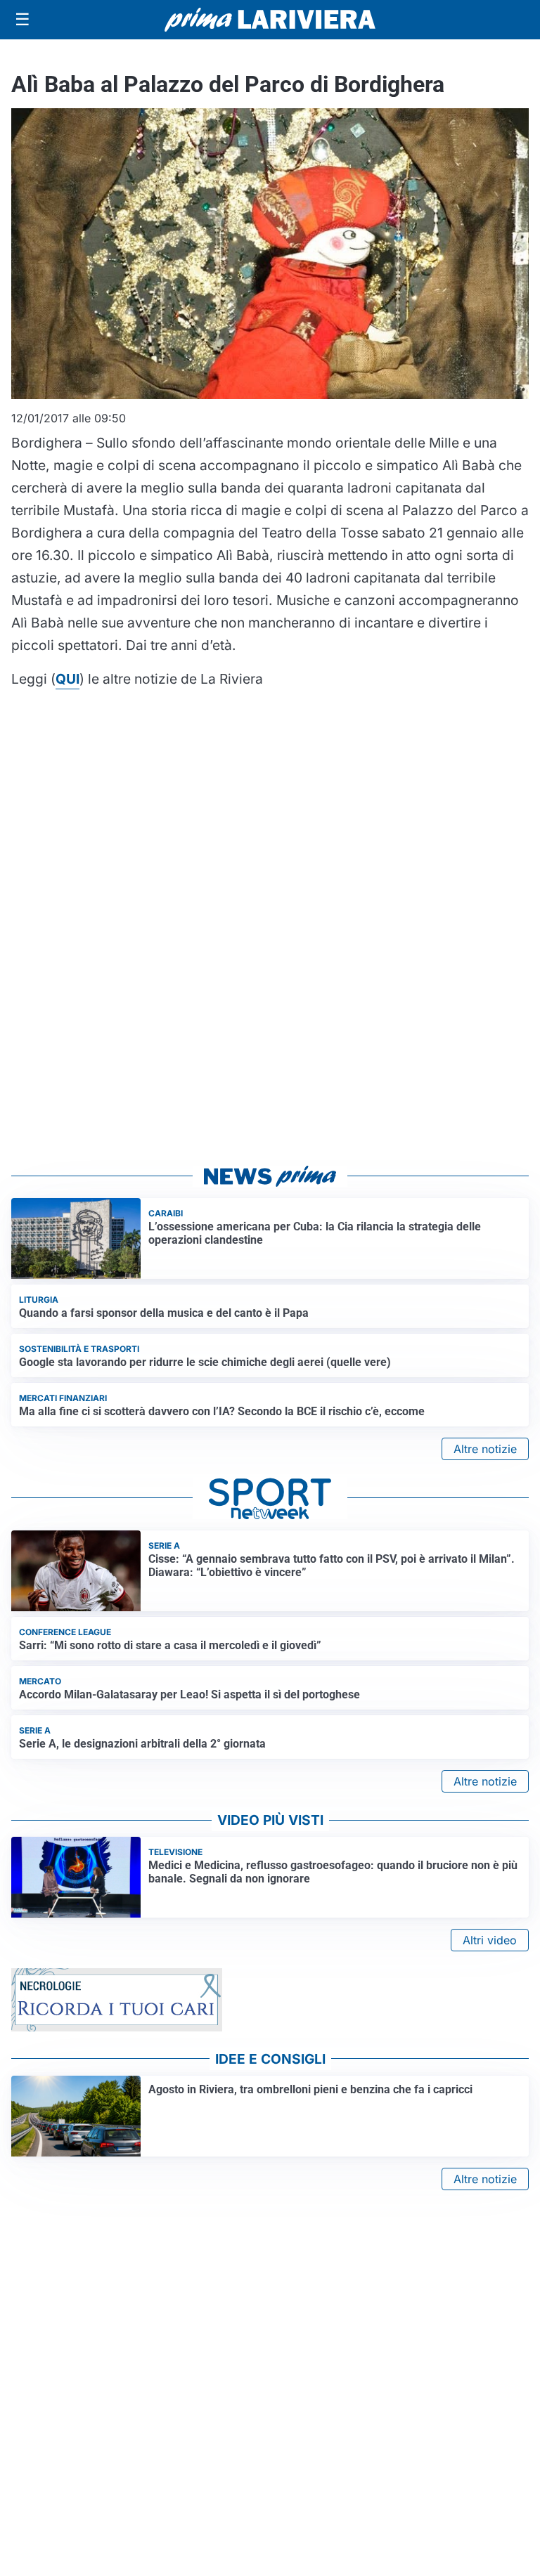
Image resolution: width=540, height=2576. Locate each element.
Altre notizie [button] (485, 1449)
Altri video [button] (490, 1940)
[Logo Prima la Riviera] (270, 19)
